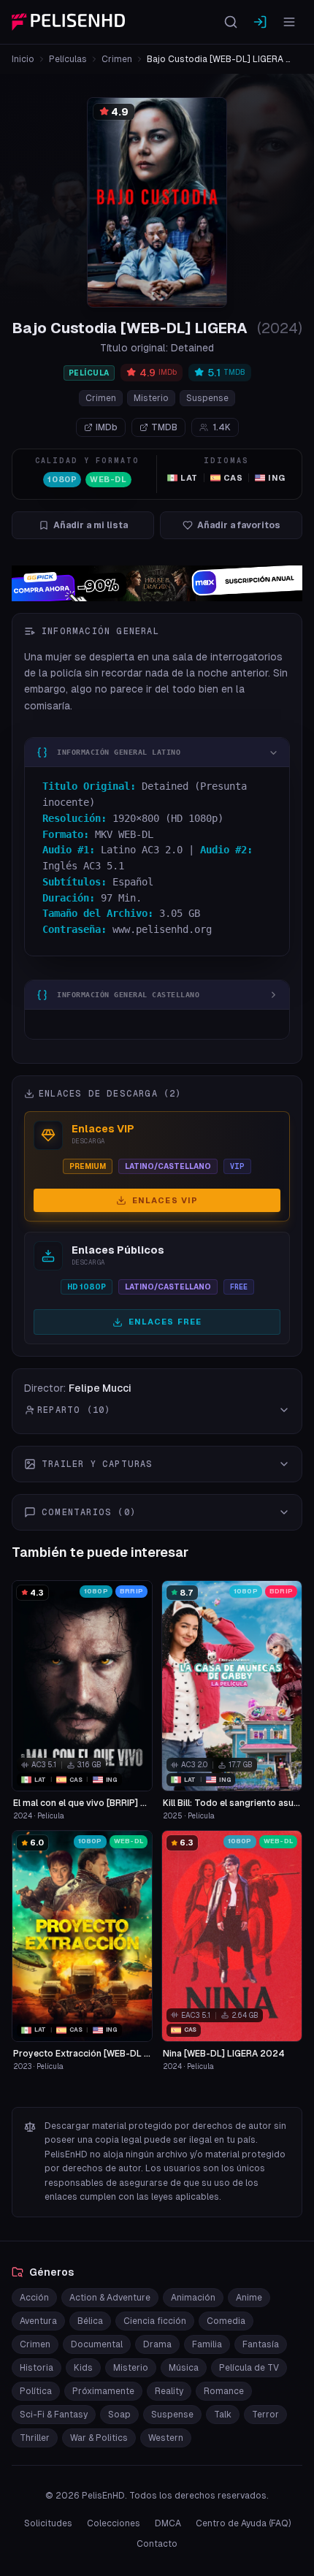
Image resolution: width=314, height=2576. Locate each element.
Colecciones (114, 2523)
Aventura (38, 2321)
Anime (249, 2298)
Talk (223, 2415)
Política (36, 2391)
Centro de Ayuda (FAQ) (243, 2523)
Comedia (226, 2321)
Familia (207, 2344)
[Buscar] (231, 22)
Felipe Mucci (100, 1388)
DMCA (168, 2523)
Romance (224, 2391)
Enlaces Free (165, 1322)
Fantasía (261, 2344)
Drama (157, 2344)
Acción (34, 2298)
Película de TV (249, 2368)
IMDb (107, 427)
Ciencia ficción (155, 2321)
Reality (169, 2391)
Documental (97, 2344)
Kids (83, 2368)
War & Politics (99, 2438)
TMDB (164, 427)
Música (184, 2368)
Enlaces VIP (165, 1200)
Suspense (207, 398)
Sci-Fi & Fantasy (54, 2415)
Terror (265, 2415)
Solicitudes (48, 2523)
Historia (37, 2368)
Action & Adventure (110, 2298)
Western (166, 2438)
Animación (193, 2298)
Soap (119, 2415)
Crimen (117, 59)
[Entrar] (260, 22)
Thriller (35, 2438)
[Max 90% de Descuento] (157, 583)
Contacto (157, 2544)
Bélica (90, 2321)
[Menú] (289, 22)
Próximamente (103, 2391)
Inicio (23, 59)
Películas (68, 59)
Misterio (151, 398)
